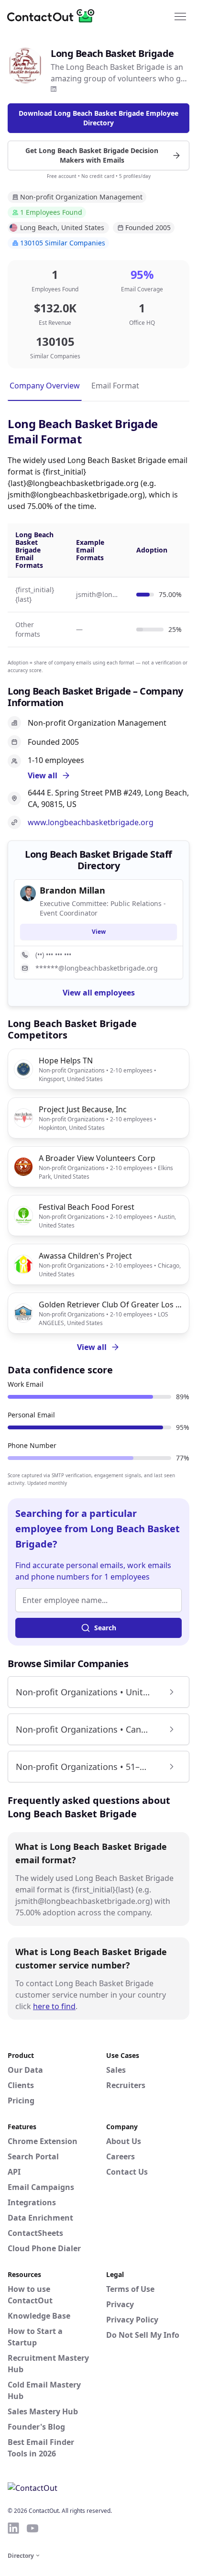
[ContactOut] (54, 16)
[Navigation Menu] (180, 16)
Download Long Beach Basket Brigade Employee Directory (98, 118)
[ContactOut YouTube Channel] (33, 2528)
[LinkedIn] (54, 89)
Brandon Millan (72, 890)
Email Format (115, 386)
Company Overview (45, 386)
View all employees (99, 993)
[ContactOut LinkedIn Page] (13, 2528)
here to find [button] (54, 2006)
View (99, 932)
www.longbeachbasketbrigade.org (91, 822)
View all (92, 1347)
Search (105, 1628)
